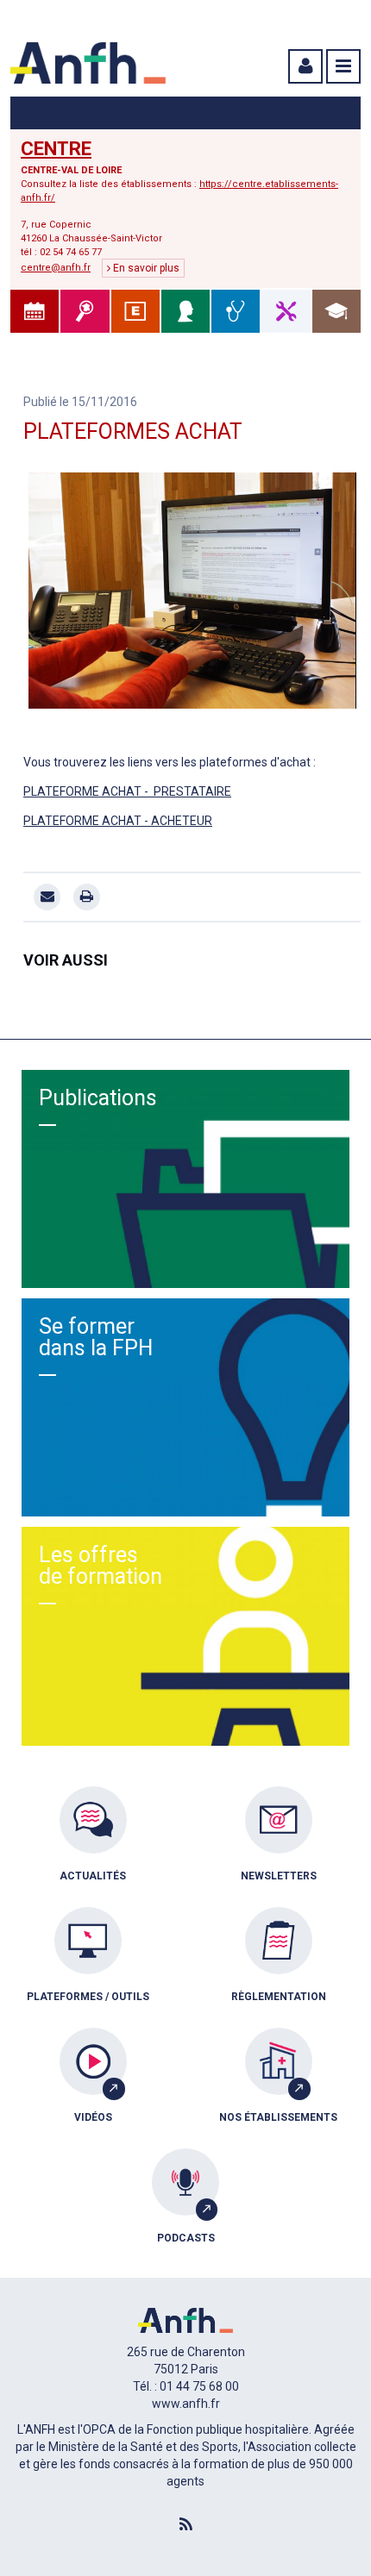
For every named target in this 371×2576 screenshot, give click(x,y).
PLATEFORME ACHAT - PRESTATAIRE (127, 791)
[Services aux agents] (185, 311)
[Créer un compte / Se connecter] (304, 66)
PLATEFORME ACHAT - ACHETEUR (118, 821)
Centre (56, 149)
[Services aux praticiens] (236, 311)
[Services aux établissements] (135, 311)
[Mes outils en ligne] (286, 311)
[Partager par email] (47, 897)
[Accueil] (88, 63)
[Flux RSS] (185, 2525)
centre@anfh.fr (56, 268)
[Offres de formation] (336, 311)
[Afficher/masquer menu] (343, 66)
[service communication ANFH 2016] (192, 591)
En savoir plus (145, 268)
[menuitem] (93, 1847)
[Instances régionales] (85, 311)
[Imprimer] (87, 897)
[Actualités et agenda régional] (35, 311)
